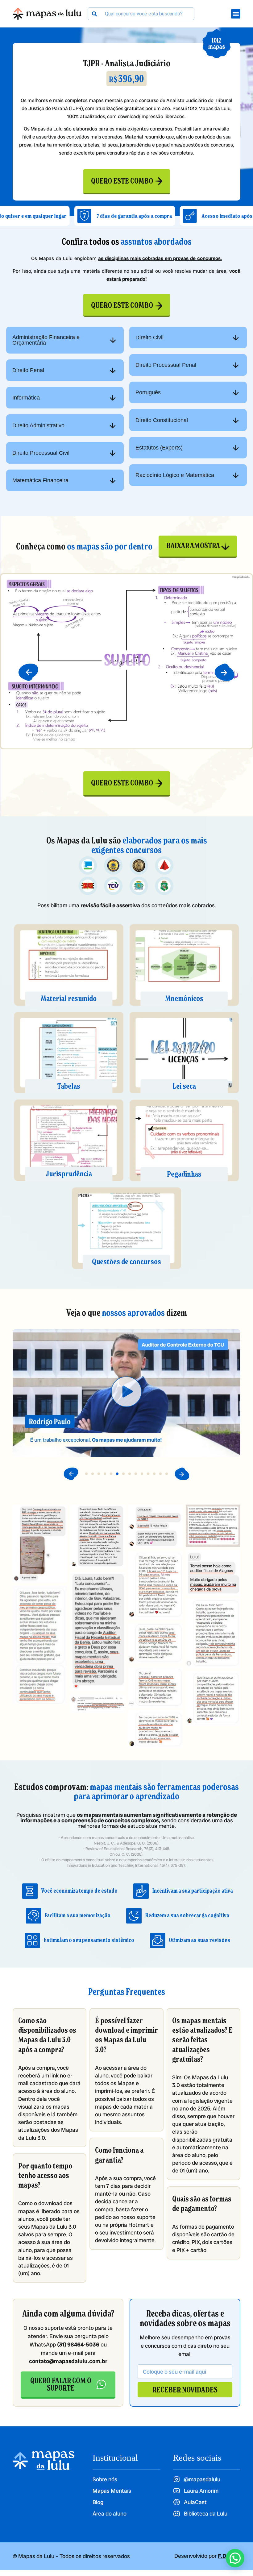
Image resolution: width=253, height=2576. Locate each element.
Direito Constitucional (162, 420)
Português (148, 392)
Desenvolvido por (207, 2556)
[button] (28, 672)
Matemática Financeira (40, 480)
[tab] (65, 340)
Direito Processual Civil (41, 453)
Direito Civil (149, 338)
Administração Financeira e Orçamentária (46, 340)
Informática (26, 398)
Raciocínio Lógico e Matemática (175, 475)
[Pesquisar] (94, 14)
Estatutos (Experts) (159, 448)
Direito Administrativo (38, 425)
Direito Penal (28, 370)
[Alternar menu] (236, 14)
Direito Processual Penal (166, 365)
